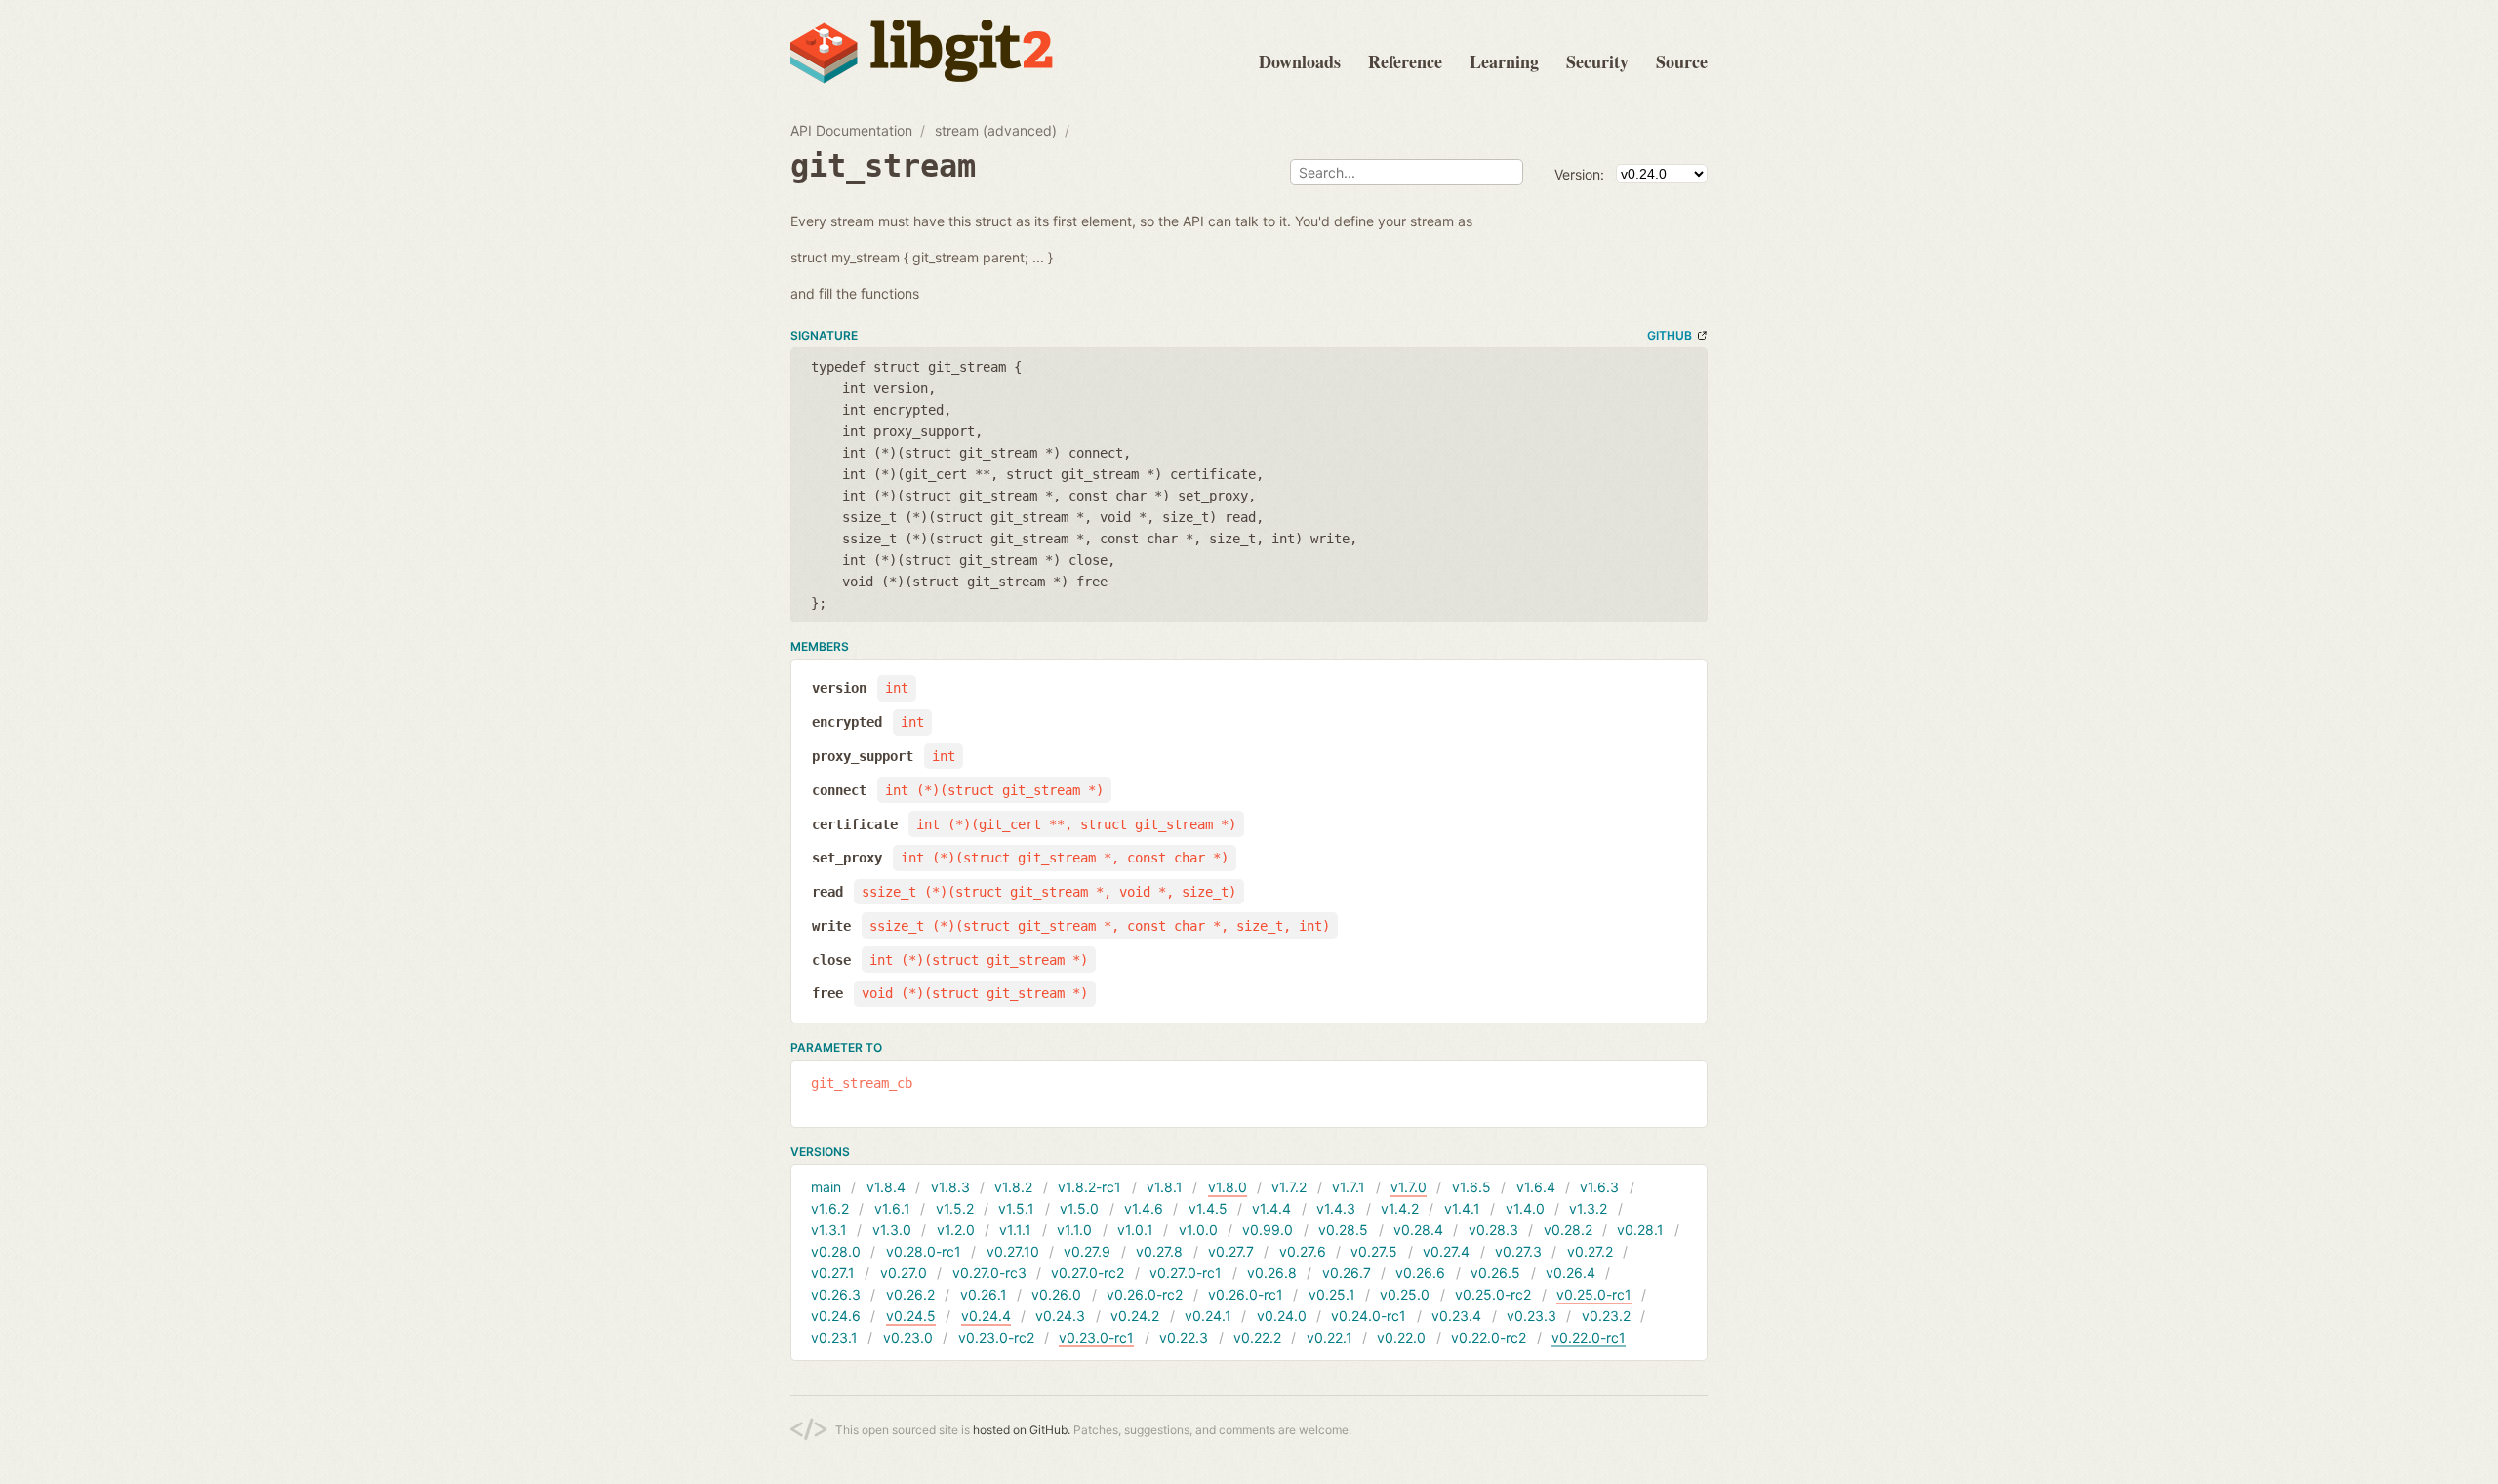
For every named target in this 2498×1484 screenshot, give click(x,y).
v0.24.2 (1135, 1316)
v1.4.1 (1462, 1208)
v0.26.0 (1056, 1294)
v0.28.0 (836, 1251)
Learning (1504, 61)
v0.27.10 (1013, 1251)
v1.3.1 (829, 1230)
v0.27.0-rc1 (1186, 1273)
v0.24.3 (1060, 1316)
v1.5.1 (1016, 1208)
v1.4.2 (1400, 1208)
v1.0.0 (1198, 1230)
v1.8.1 (1165, 1187)
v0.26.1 (984, 1294)
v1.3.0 (892, 1230)
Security (1597, 61)
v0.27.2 (1590, 1251)
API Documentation (851, 130)
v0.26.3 (836, 1294)
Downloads (1300, 61)
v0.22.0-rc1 (1589, 1337)
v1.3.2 (1588, 1208)
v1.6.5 (1471, 1187)
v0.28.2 (1568, 1230)
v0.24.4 (986, 1316)
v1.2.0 (956, 1230)
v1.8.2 (1013, 1187)
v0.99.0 (1268, 1230)
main (826, 1187)
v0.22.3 (1184, 1337)
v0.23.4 (1456, 1316)
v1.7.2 (1289, 1187)
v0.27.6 (1303, 1251)
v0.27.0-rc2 (1088, 1273)
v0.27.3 (1518, 1251)
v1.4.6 (1144, 1208)
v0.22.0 (1401, 1337)
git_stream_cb (862, 1083)
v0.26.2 (910, 1294)
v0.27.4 (1446, 1251)
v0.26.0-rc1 (1246, 1294)
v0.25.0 (1405, 1294)
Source (1682, 61)
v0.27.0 (904, 1273)
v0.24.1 (1208, 1316)
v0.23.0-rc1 (1096, 1337)
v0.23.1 (834, 1337)
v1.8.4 (886, 1187)
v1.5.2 (955, 1208)
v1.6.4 (1536, 1187)
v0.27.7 (1231, 1251)
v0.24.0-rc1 (1369, 1316)
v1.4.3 (1336, 1208)
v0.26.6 (1420, 1273)
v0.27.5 (1374, 1251)
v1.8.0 (1228, 1187)
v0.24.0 (1282, 1316)
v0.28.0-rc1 (924, 1251)
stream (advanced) (996, 130)
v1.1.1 (1015, 1230)
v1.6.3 (1599, 1187)
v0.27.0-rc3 (989, 1273)
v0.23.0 (908, 1337)
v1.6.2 (830, 1208)
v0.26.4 (1571, 1273)
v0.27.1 (833, 1273)
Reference (1405, 61)
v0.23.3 (1531, 1316)
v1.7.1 (1349, 1187)
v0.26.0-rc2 (1145, 1294)
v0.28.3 (1493, 1230)
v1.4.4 (1271, 1208)
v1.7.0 (1409, 1187)
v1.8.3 (950, 1187)
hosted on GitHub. (1022, 1430)
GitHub (1670, 335)
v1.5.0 (1079, 1208)
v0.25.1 (1332, 1294)
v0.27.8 (1159, 1251)
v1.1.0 (1074, 1230)
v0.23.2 (1606, 1316)
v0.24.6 (836, 1316)
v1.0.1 (1135, 1230)
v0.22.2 (1257, 1337)
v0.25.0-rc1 (1594, 1294)
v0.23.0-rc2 (996, 1337)
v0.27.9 (1087, 1251)
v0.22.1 (1330, 1337)
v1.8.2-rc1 (1089, 1187)
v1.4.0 (1525, 1208)
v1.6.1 (892, 1208)
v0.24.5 (911, 1316)
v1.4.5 (1208, 1208)
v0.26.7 (1347, 1273)
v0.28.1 (1640, 1230)
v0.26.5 (1495, 1273)
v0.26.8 (1272, 1273)
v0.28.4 (1418, 1230)
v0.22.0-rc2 (1489, 1337)
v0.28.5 (1343, 1230)
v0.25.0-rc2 (1493, 1294)
